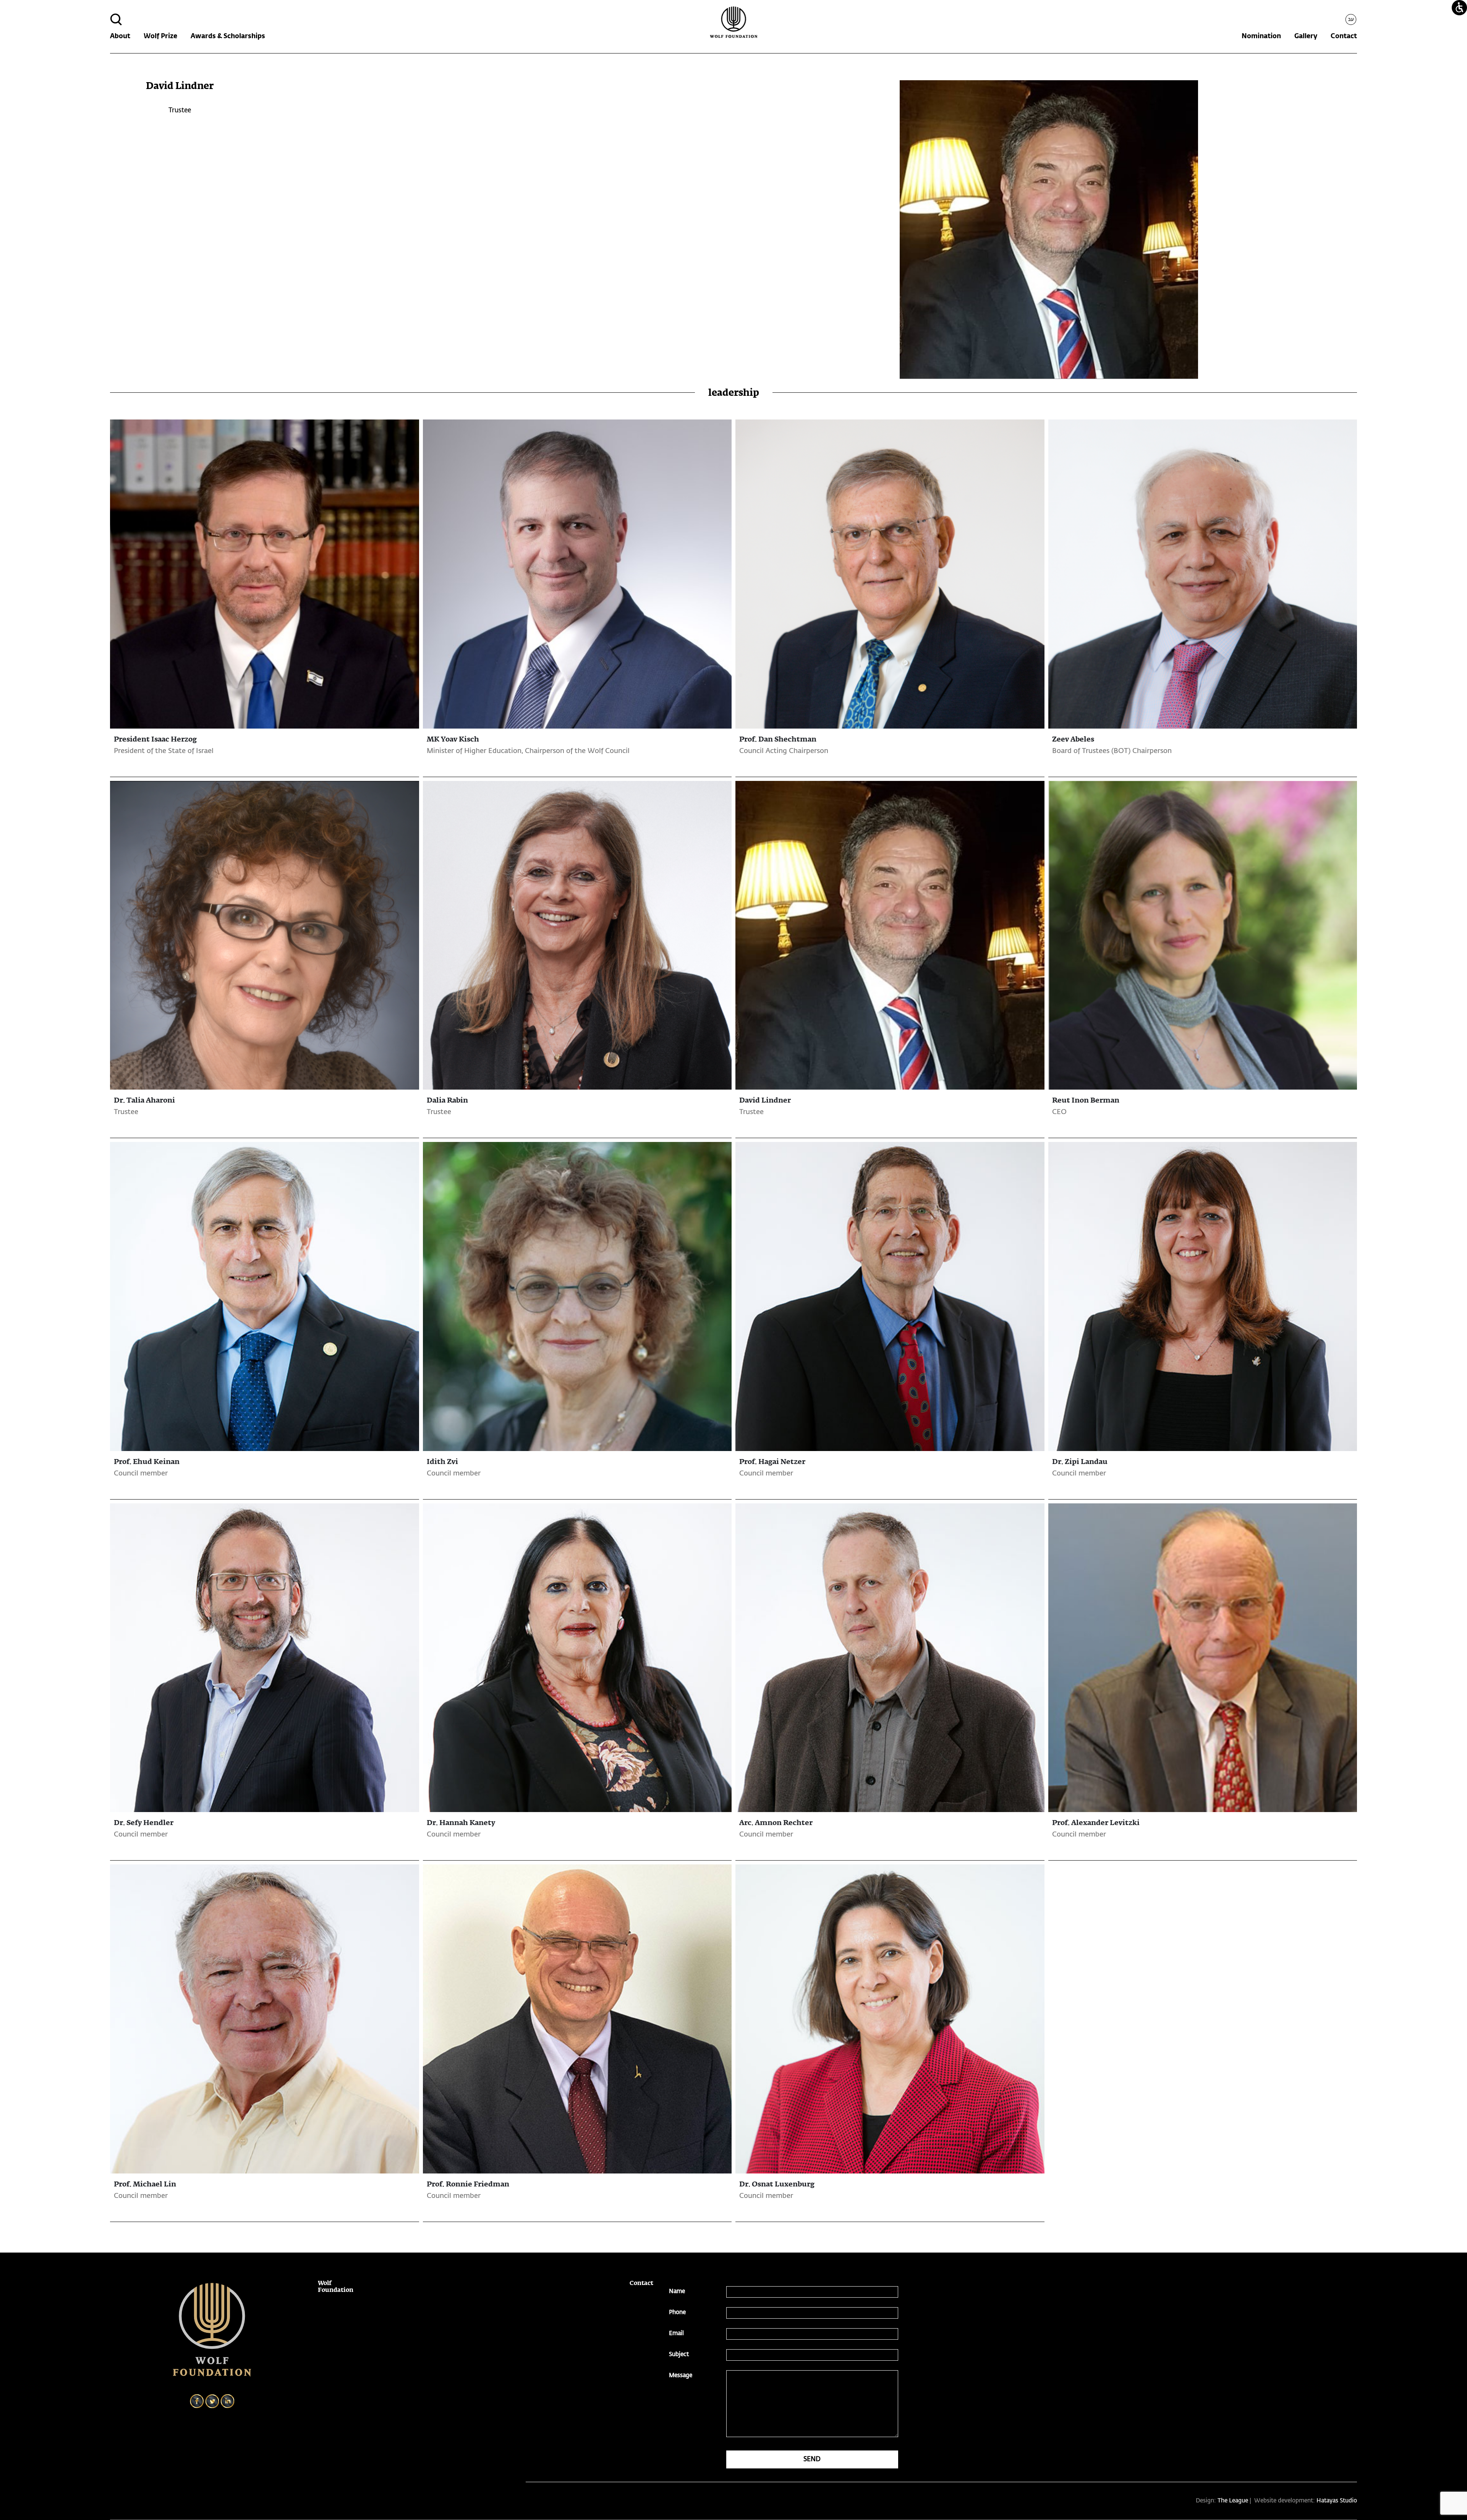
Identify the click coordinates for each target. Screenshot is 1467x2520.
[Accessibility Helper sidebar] (1459, 8)
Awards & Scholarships (228, 36)
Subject (679, 2354)
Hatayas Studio (1337, 2501)
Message (681, 2375)
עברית (1353, 19)
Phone (677, 2312)
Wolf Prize (160, 36)
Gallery (1306, 36)
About (120, 36)
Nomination (1261, 36)
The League (1233, 2501)
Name (677, 2291)
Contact (1344, 36)
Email (676, 2333)
